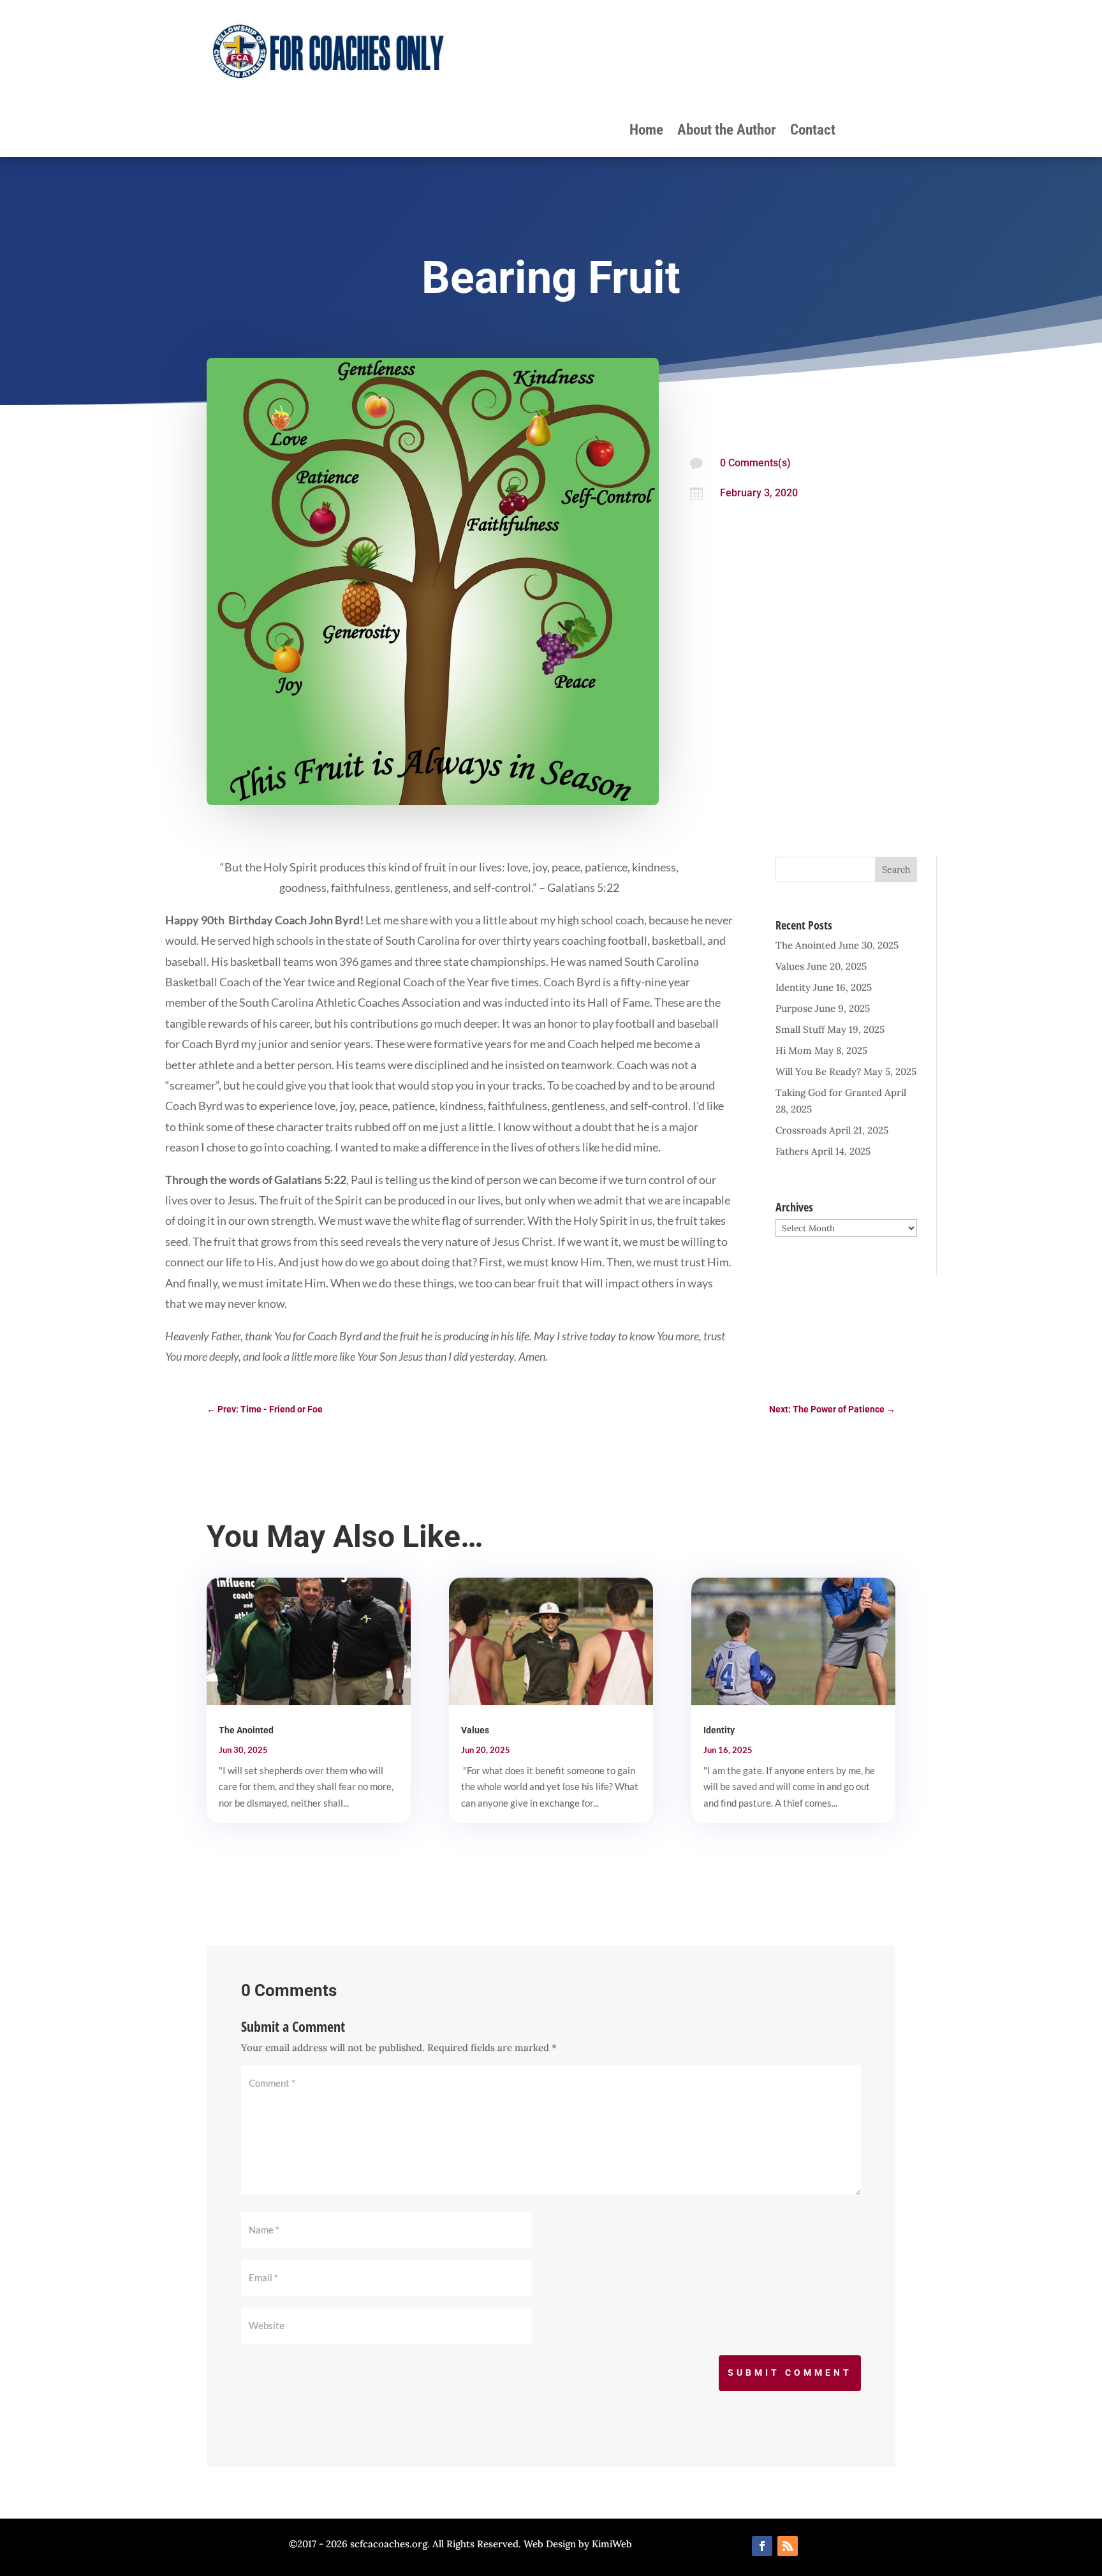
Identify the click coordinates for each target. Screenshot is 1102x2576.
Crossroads (801, 1130)
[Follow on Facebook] (762, 2546)
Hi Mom (794, 1050)
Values (790, 966)
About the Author (727, 132)
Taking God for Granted (829, 1092)
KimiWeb (612, 2544)
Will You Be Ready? (818, 1071)
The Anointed (806, 945)
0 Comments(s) (755, 463)
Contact (813, 132)
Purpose (794, 1008)
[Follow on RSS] (788, 2546)
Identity (793, 987)
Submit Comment (790, 2372)
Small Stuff (800, 1029)
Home (646, 132)
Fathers (792, 1151)
